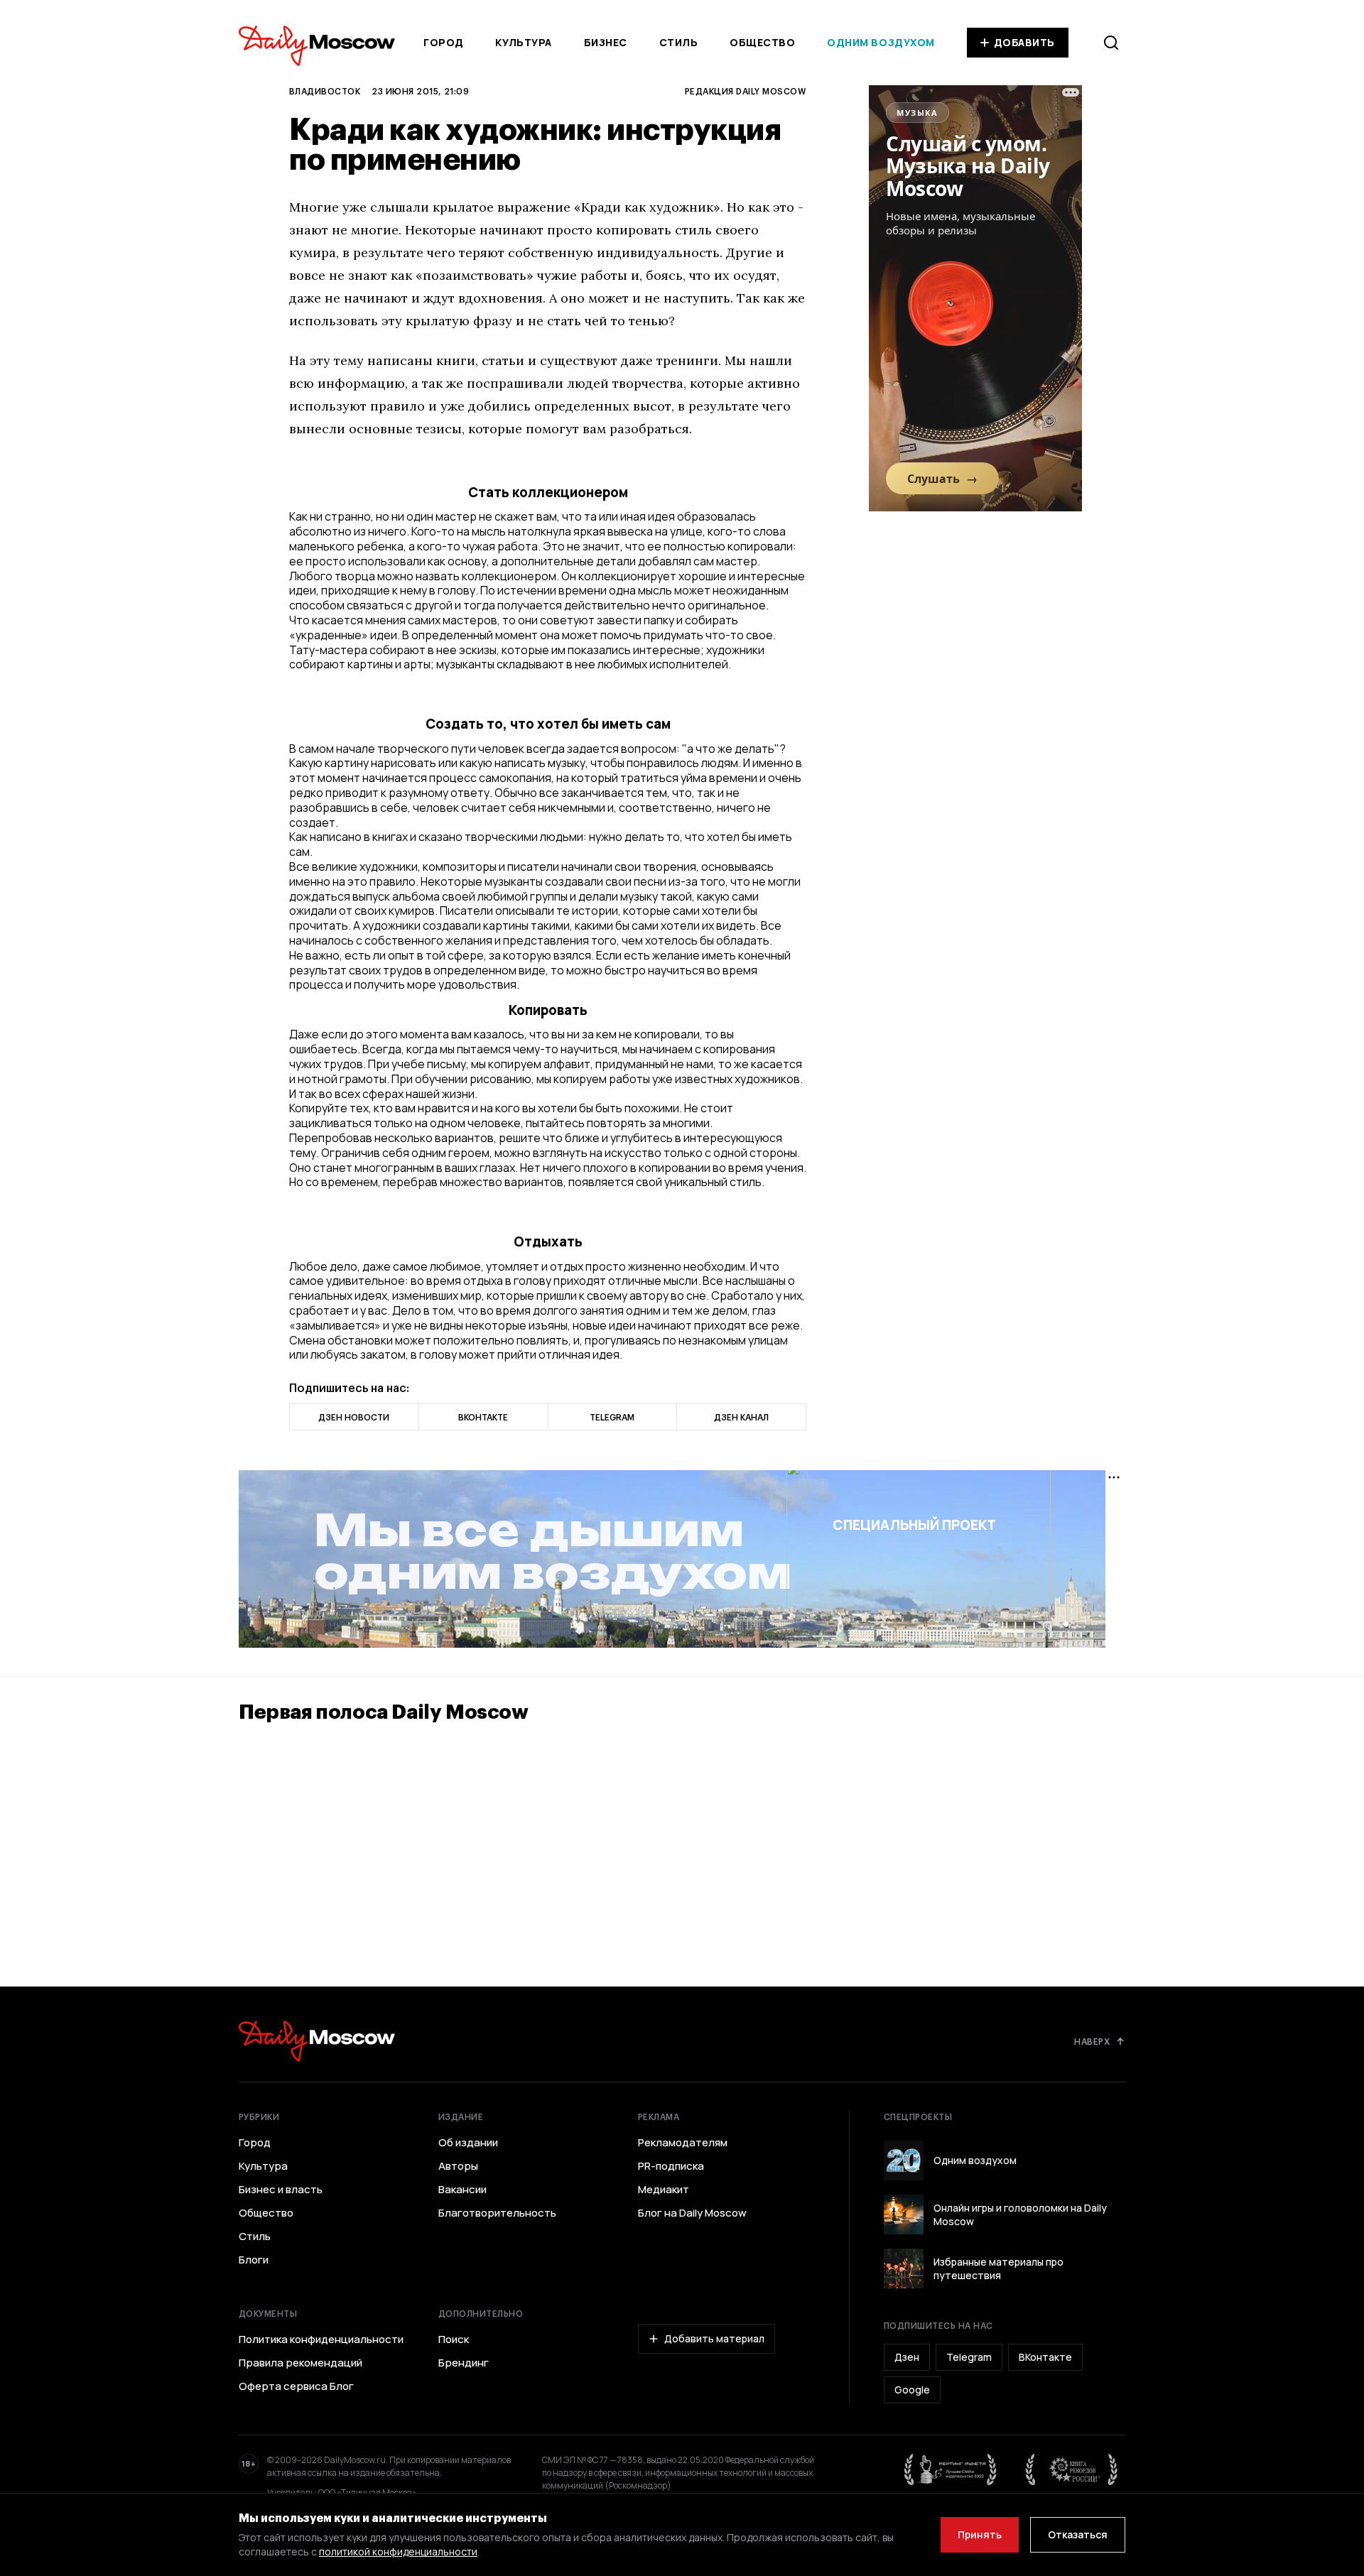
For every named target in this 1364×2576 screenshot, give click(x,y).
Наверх (1092, 2041)
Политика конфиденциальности (321, 2339)
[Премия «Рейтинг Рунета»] (951, 2469)
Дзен (907, 2357)
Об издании (468, 2143)
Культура (523, 42)
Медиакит (664, 2190)
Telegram (969, 2357)
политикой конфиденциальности (398, 2551)
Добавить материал (714, 2338)
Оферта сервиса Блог (296, 2386)
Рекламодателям (683, 2143)
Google (912, 2390)
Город (444, 42)
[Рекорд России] (1072, 2469)
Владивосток (325, 91)
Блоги (254, 2260)
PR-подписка (671, 2166)
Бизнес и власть (281, 2190)
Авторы (458, 2166)
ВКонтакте (1045, 2357)
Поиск (454, 2339)
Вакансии (462, 2190)
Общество (762, 42)
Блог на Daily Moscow (692, 2213)
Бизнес (606, 42)
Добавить (1024, 42)
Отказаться (1078, 2534)
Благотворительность (497, 2213)
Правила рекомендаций (301, 2363)
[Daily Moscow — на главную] (317, 2041)
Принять (980, 2534)
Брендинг (464, 2363)
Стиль (679, 42)
